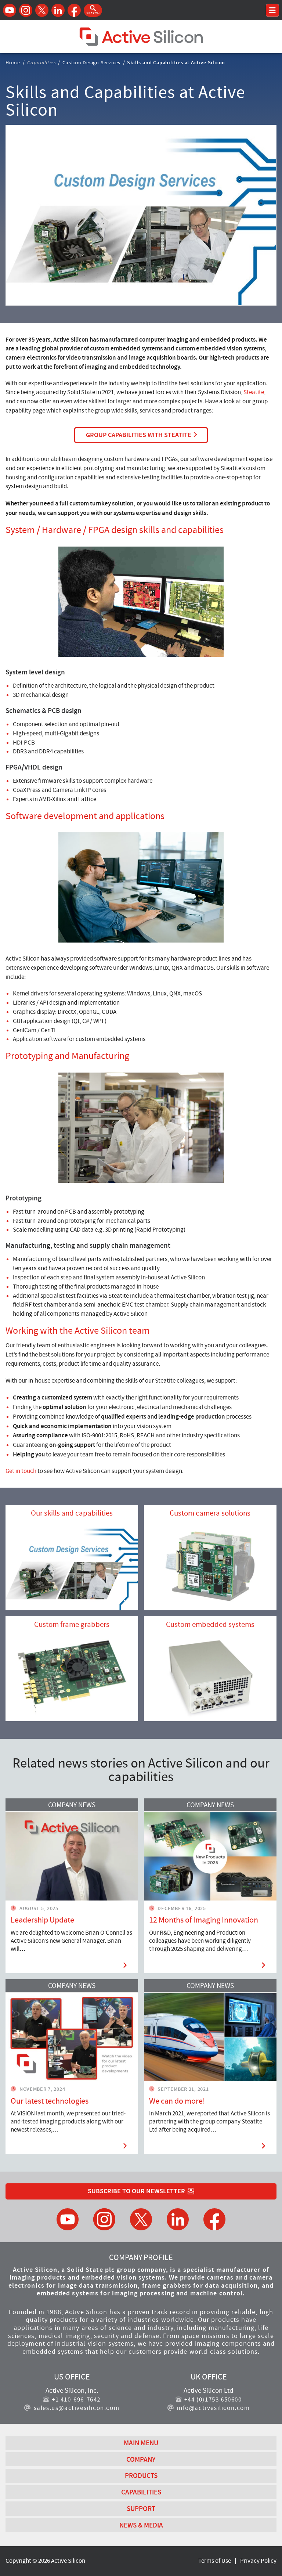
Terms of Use (215, 2561)
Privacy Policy (258, 2561)
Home (13, 62)
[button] (93, 10)
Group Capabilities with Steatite (139, 435)
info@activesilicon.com (213, 2408)
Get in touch (21, 1471)
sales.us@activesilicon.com (77, 2408)
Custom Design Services (92, 62)
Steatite (254, 392)
